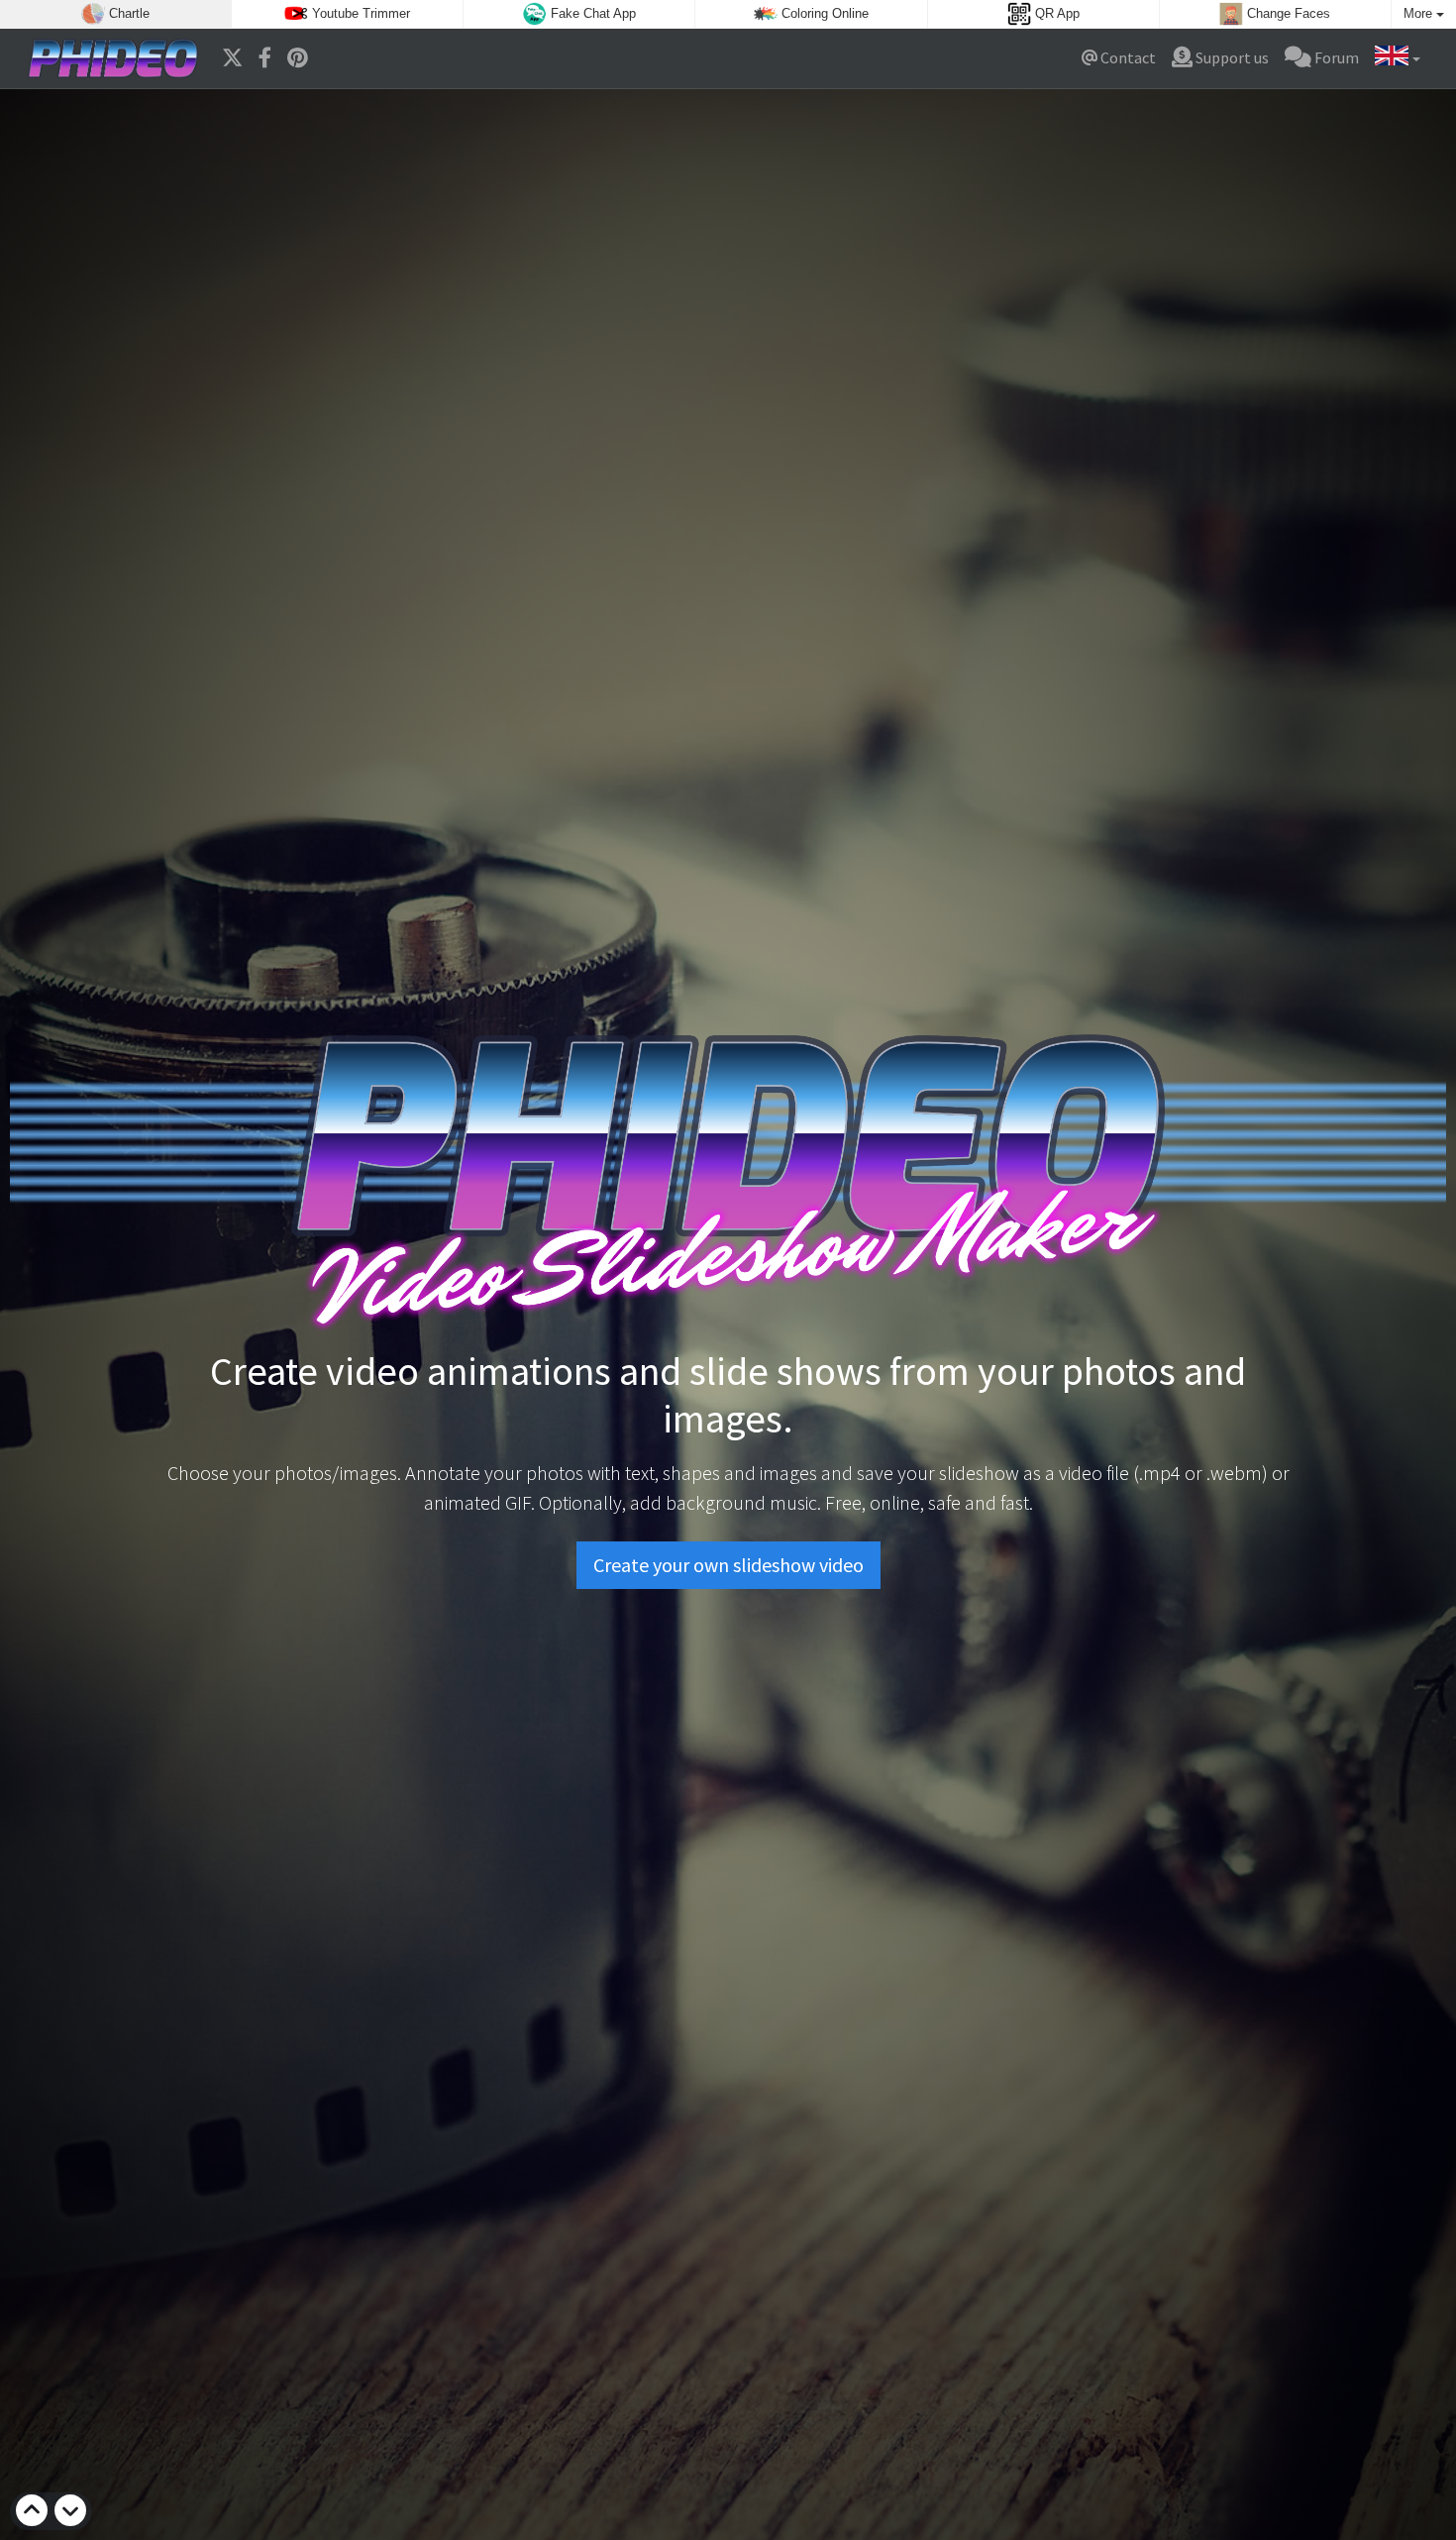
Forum (1335, 57)
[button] (1398, 58)
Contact (1127, 57)
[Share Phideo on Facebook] (265, 58)
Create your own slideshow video (728, 1565)
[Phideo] (113, 58)
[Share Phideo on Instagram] (298, 58)
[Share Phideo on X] (232, 58)
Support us (1231, 57)
